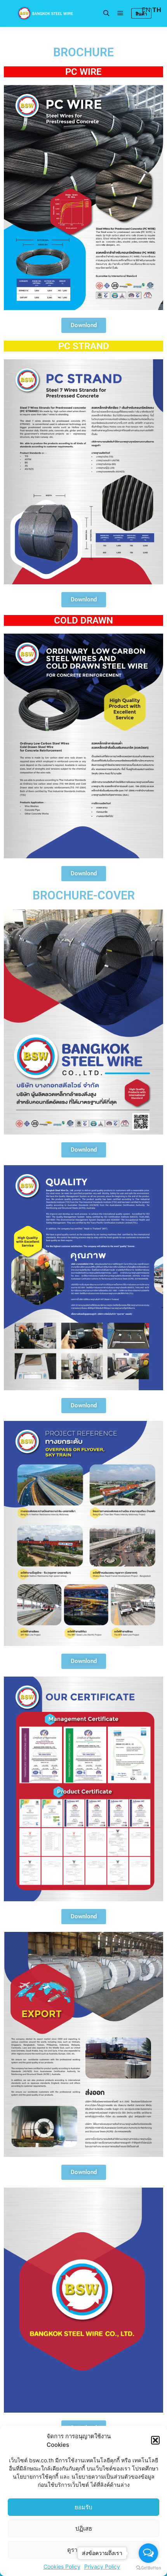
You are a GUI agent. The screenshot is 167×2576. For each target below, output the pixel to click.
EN (146, 10)
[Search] (106, 13)
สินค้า (141, 14)
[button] (155, 2440)
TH (157, 10)
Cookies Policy (62, 2566)
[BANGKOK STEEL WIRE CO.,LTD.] (45, 13)
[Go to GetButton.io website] (148, 2568)
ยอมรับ (83, 2507)
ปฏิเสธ (84, 2528)
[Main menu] (120, 13)
